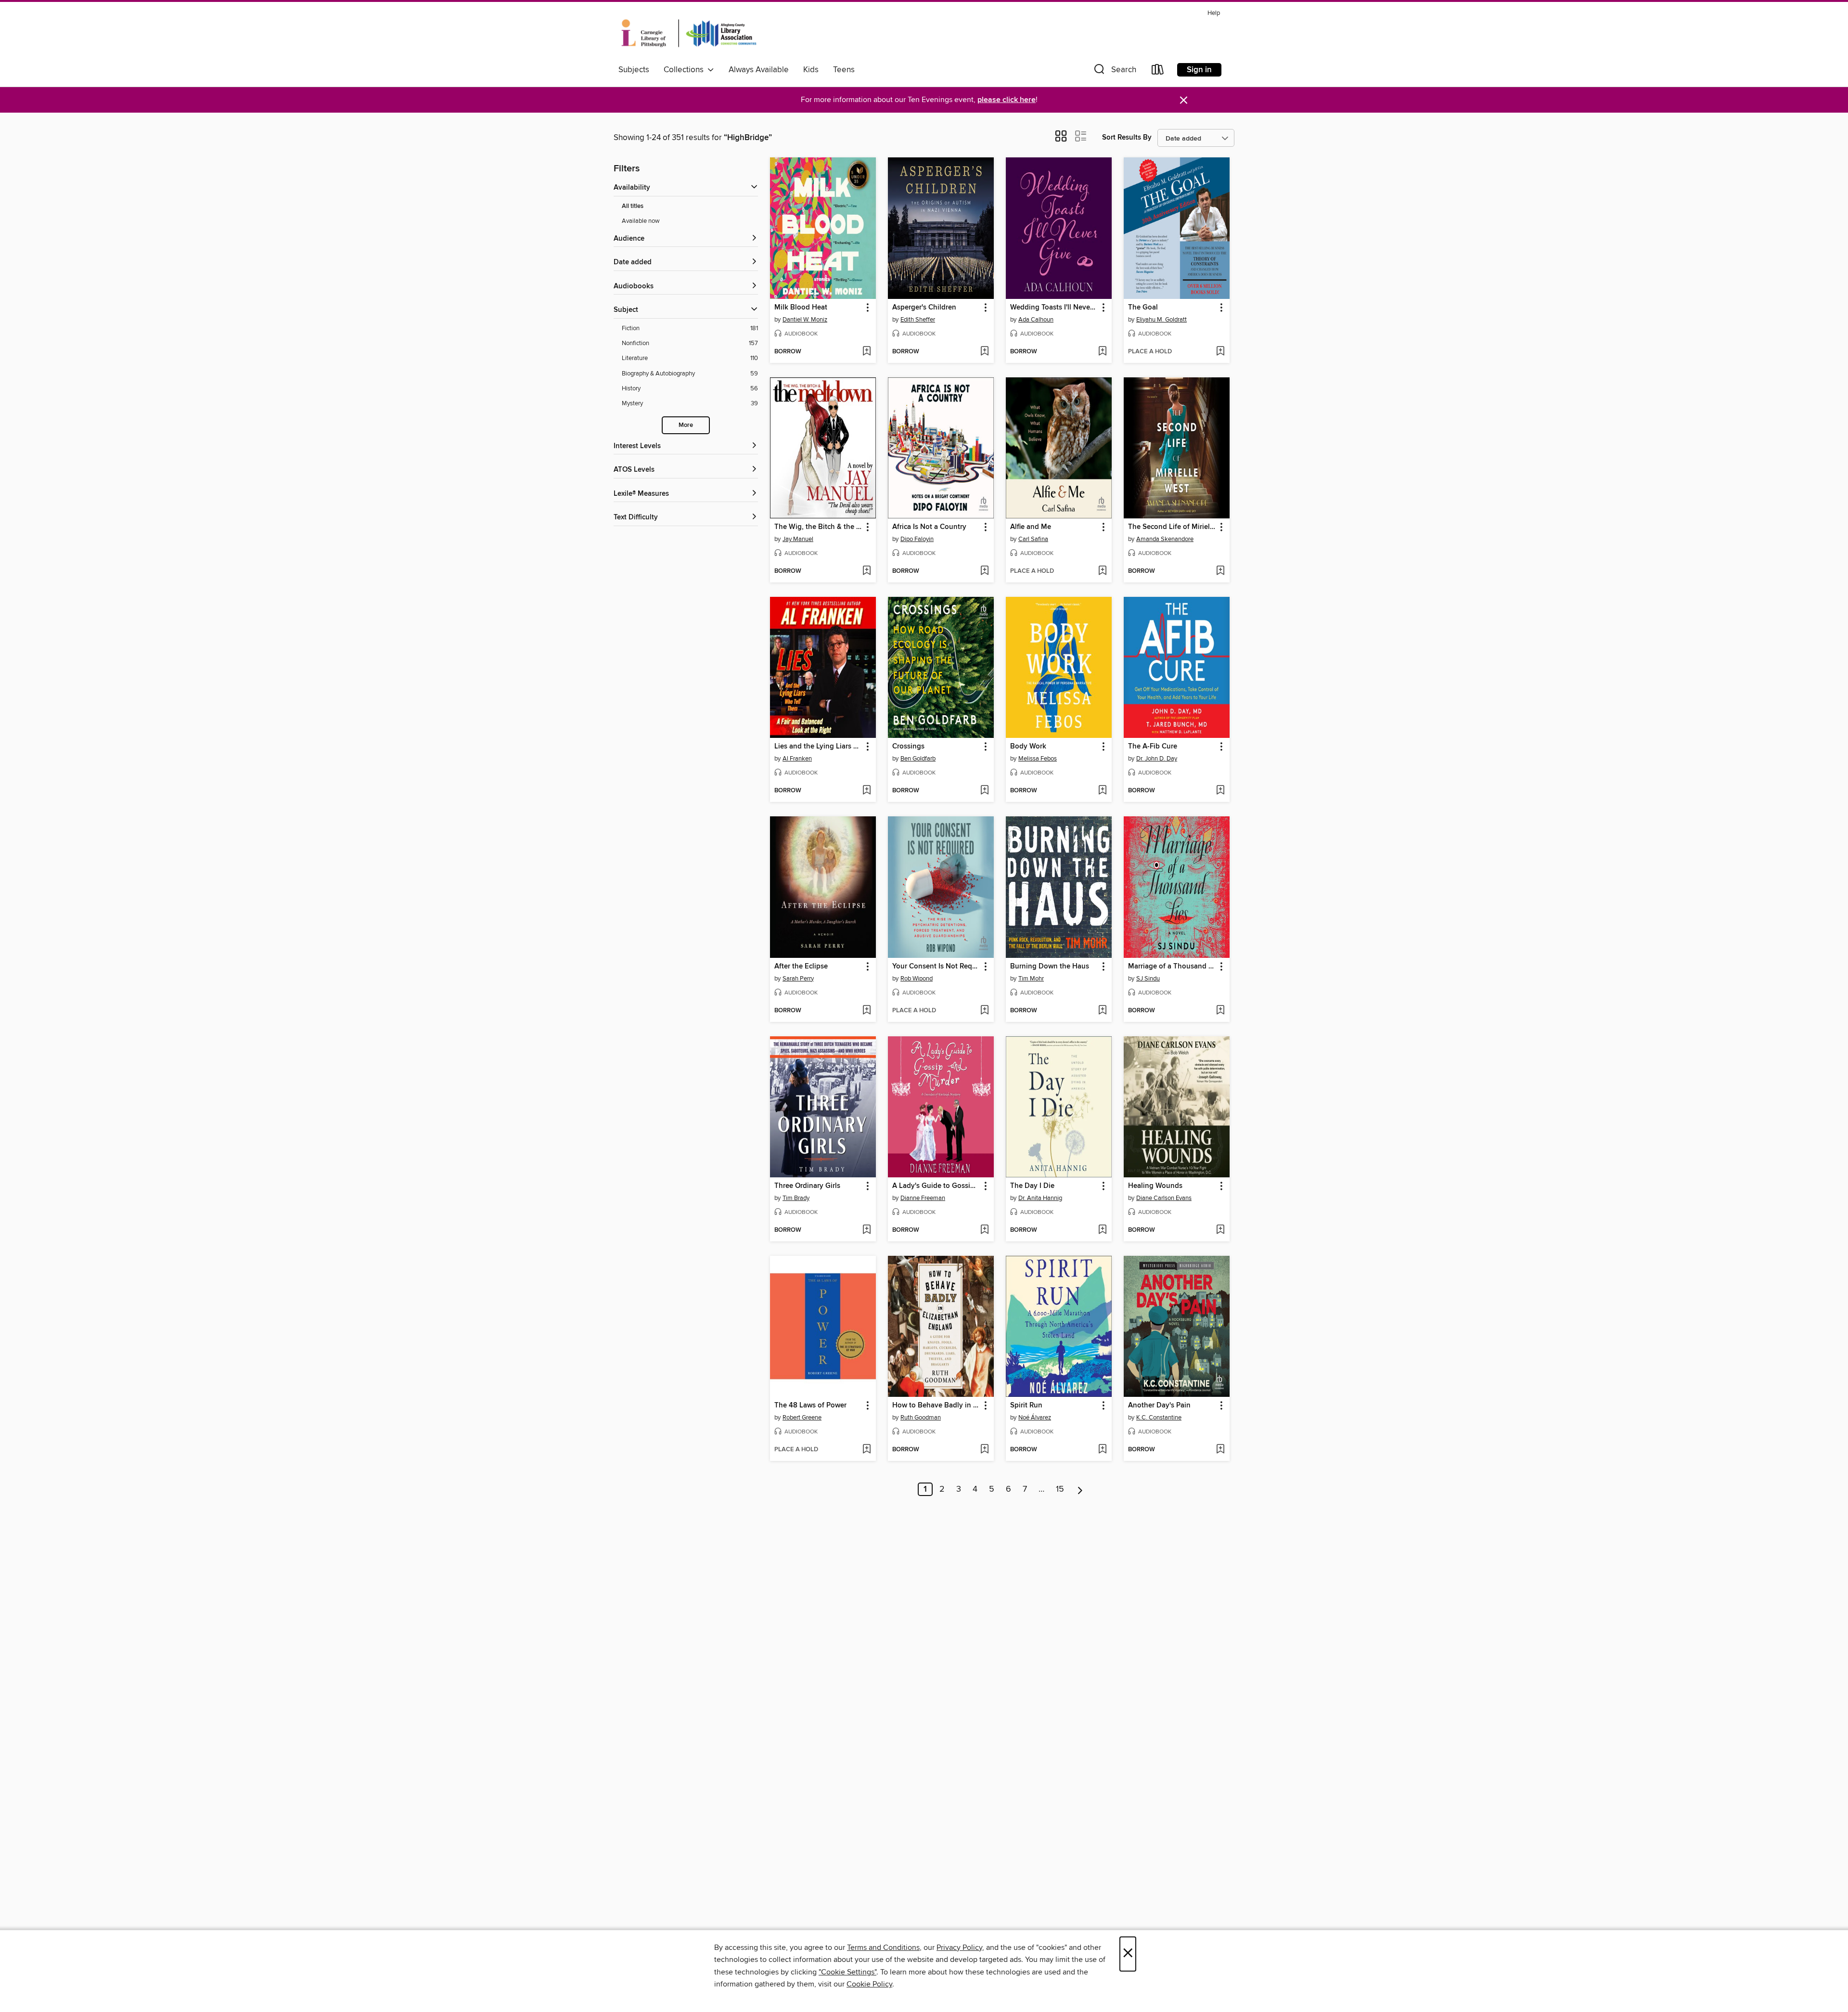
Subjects (634, 70)
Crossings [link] (908, 747)
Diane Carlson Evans (1164, 1198)
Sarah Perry (798, 979)
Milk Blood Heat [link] (801, 308)
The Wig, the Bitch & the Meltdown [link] (818, 527)
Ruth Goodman (921, 1418)
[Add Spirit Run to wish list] (1102, 1450)
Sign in (1199, 70)
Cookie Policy (869, 1984)
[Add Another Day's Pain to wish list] (1220, 1450)
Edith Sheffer (918, 320)
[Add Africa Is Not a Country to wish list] (984, 571)
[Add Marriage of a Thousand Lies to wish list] (1220, 1011)
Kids (811, 70)
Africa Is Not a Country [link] (929, 527)
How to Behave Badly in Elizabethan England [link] (936, 1406)
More (686, 425)
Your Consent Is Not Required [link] (936, 967)
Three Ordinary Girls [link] (807, 1186)
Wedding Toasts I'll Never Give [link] (1054, 308)
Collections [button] (686, 70)
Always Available (759, 70)
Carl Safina (1033, 539)
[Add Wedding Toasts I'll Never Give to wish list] (1102, 352)
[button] (1114, 71)
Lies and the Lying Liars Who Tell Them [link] (818, 747)
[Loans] (1158, 71)
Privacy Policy (959, 1948)
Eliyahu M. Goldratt (1161, 320)
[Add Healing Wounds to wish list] (1220, 1230)
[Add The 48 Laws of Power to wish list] (866, 1450)
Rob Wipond (917, 979)
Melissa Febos (1038, 759)
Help (1214, 13)
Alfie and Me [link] (1031, 527)
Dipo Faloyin (917, 539)
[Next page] (1080, 1489)
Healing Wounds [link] (1155, 1186)
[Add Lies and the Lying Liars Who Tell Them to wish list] (866, 791)
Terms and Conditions (883, 1948)
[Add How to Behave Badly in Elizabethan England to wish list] (984, 1450)
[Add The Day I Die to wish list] (1102, 1230)
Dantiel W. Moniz (805, 320)
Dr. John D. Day (1157, 759)
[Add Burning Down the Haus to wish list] (1102, 1011)
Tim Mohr (1031, 979)
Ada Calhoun (1036, 320)
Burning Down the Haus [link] (1050, 967)
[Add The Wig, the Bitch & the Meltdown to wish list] (866, 571)
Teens (844, 70)
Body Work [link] (1028, 747)
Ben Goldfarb (918, 759)
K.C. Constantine (1159, 1418)
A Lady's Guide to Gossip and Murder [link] (936, 1186)
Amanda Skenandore (1165, 539)
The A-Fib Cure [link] (1153, 747)
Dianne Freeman (923, 1198)
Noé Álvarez (1035, 1418)
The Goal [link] (1143, 308)
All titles (633, 206)
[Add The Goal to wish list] (1220, 352)
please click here (1007, 100)
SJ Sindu (1148, 979)
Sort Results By (1127, 137)
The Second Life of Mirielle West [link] (1172, 527)
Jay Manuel (798, 539)
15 (1060, 1489)
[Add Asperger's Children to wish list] (984, 352)
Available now (641, 221)
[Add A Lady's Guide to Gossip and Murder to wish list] (984, 1230)
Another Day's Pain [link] (1159, 1406)
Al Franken (797, 759)
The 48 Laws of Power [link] (810, 1406)
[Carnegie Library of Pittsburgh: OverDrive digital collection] (689, 33)
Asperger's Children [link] (924, 308)
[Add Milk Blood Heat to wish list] (866, 352)
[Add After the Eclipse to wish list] (866, 1011)
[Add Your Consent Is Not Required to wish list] (984, 1011)
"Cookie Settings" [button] (847, 1972)
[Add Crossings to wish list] (984, 791)
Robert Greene (802, 1418)
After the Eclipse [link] (801, 967)
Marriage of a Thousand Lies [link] (1172, 967)
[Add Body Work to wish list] (1102, 791)
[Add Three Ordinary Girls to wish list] (866, 1230)
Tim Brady (796, 1198)
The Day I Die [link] (1032, 1186)
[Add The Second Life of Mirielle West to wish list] (1220, 571)
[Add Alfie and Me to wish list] (1102, 571)
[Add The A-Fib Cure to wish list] (1220, 791)
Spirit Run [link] (1026, 1406)
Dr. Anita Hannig (1040, 1198)
